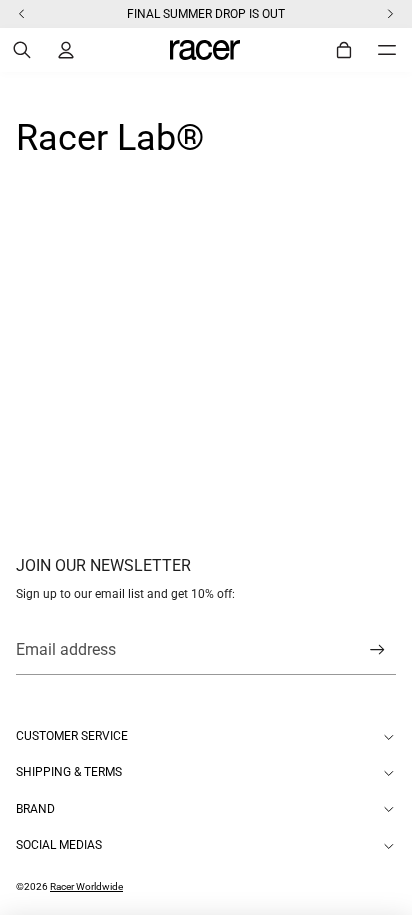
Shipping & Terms (69, 772)
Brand (35, 809)
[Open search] (22, 50)
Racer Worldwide (86, 886)
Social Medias (59, 845)
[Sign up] (377, 650)
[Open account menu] (66, 50)
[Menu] (387, 50)
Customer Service (72, 736)
